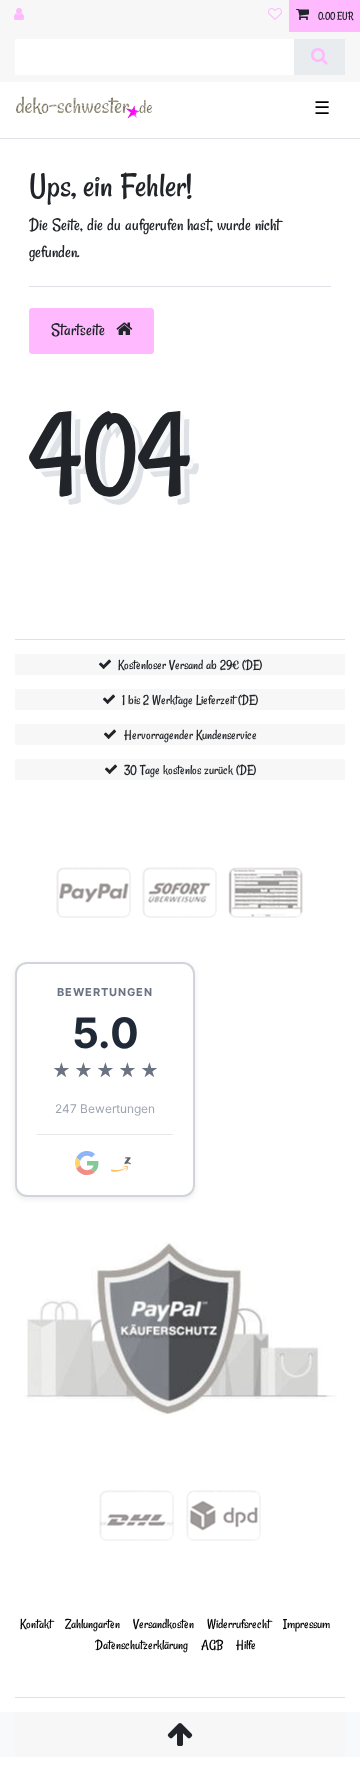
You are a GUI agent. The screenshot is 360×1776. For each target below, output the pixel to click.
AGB (212, 1644)
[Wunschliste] (275, 16)
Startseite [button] (80, 330)
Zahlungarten (92, 1623)
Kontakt (36, 1623)
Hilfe (246, 1644)
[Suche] (319, 57)
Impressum (306, 1623)
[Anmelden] (21, 16)
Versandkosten (163, 1623)
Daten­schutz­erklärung (141, 1644)
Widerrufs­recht (238, 1623)
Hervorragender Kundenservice (190, 734)
